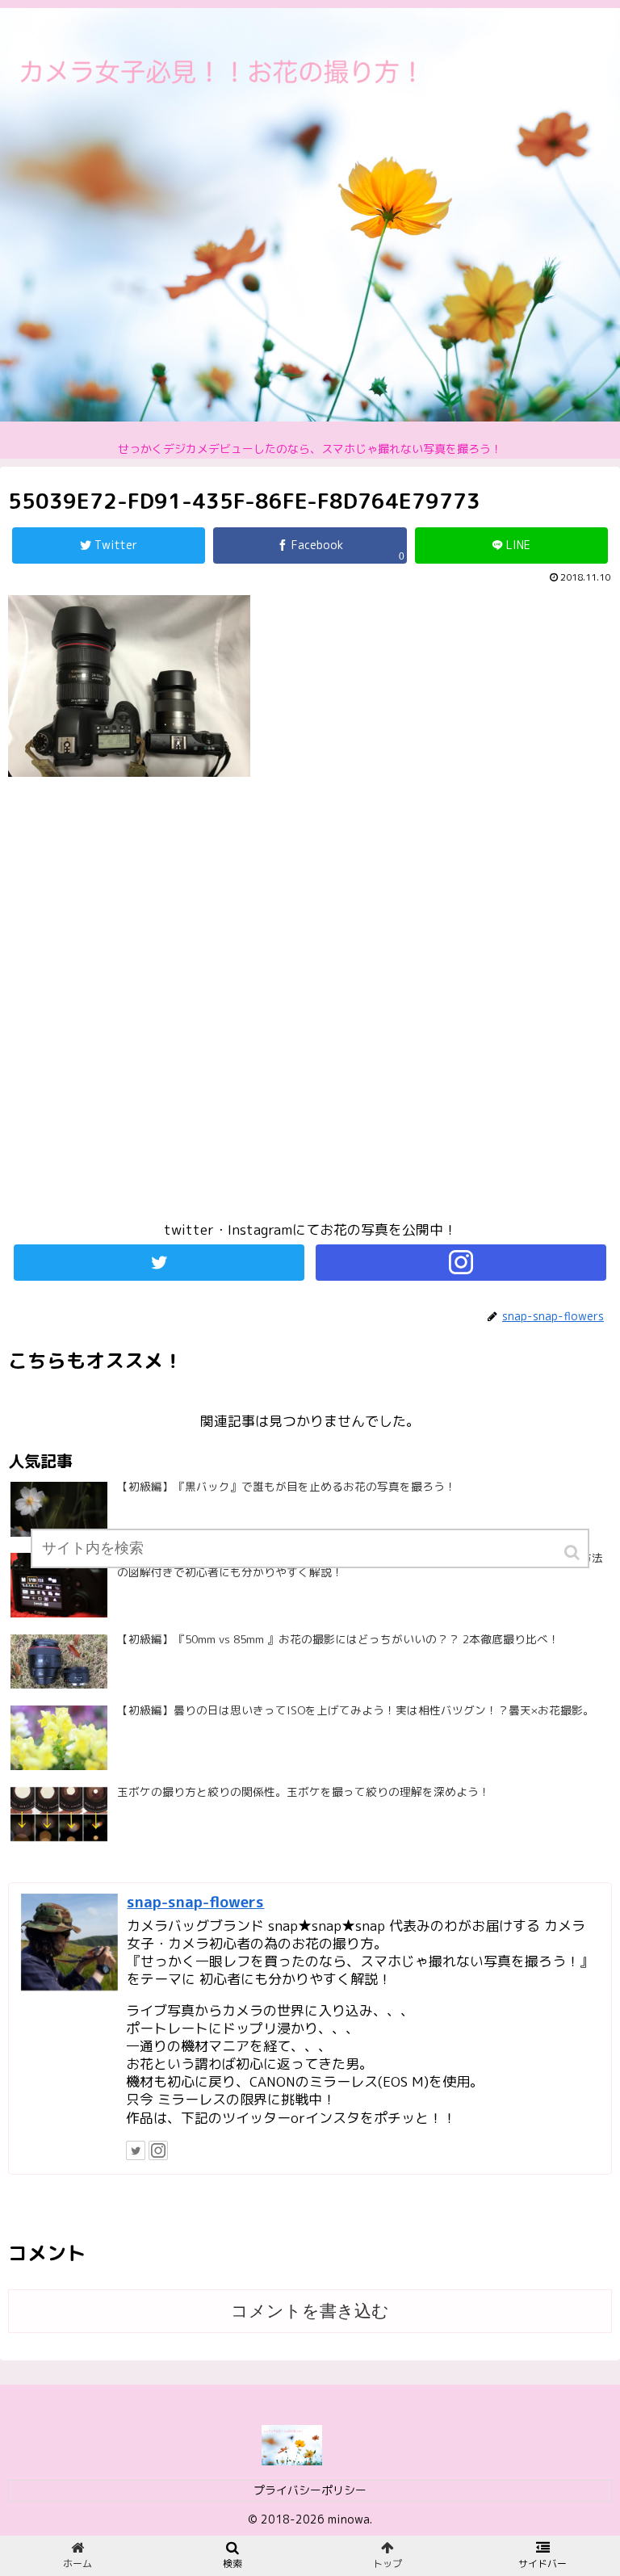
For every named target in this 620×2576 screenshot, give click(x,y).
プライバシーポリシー (310, 2490)
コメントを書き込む (310, 2311)
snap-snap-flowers (195, 1902)
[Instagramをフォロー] (461, 1263)
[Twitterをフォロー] (159, 1263)
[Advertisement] (310, 1006)
